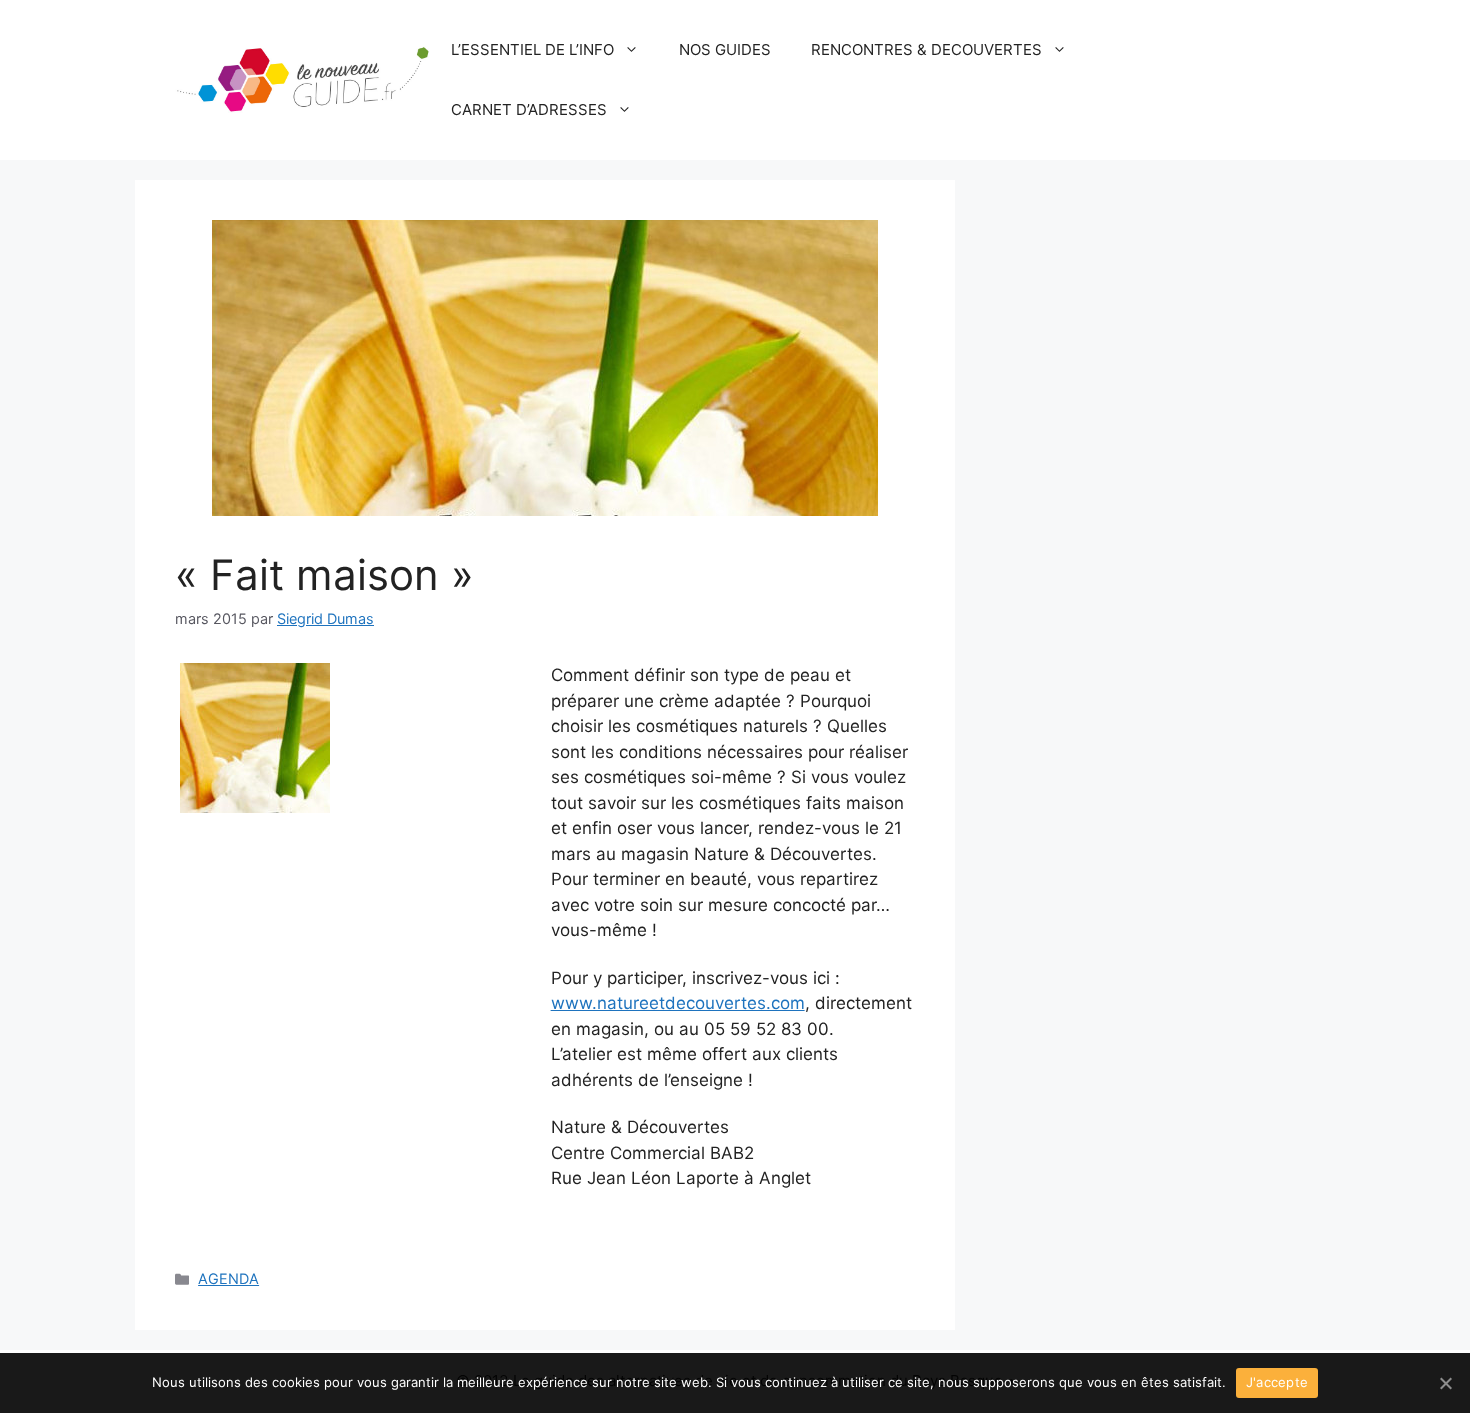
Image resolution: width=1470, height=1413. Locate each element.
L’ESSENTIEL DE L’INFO (532, 49)
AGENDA (228, 1278)
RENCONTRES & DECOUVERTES (926, 49)
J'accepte (1277, 1382)
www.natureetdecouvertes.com (678, 1003)
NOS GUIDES (725, 49)
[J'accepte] (1445, 1383)
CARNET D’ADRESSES (529, 109)
